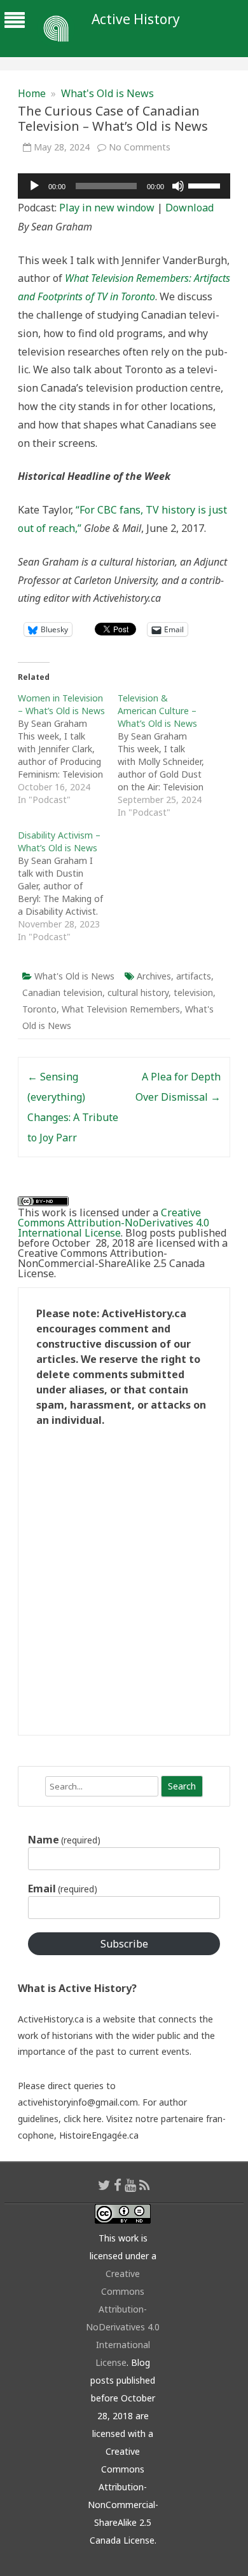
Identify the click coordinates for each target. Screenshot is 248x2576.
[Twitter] (104, 2185)
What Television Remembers (121, 1009)
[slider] (206, 185)
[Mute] (178, 186)
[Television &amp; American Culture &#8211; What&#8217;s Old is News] (168, 755)
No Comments (140, 147)
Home (32, 93)
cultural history (138, 993)
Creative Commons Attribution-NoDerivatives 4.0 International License (114, 1223)
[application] (124, 186)
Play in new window (107, 208)
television (193, 993)
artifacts (194, 976)
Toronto (39, 1009)
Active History (136, 19)
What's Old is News (107, 93)
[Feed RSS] (145, 2185)
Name (64, 1840)
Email (63, 1889)
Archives (154, 976)
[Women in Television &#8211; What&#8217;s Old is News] (68, 749)
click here (83, 2119)
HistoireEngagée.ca (99, 2135)
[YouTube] (130, 2185)
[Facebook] (118, 2185)
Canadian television (62, 993)
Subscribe (124, 1944)
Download (189, 208)
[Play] (34, 186)
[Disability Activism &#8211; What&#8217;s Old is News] (68, 886)
